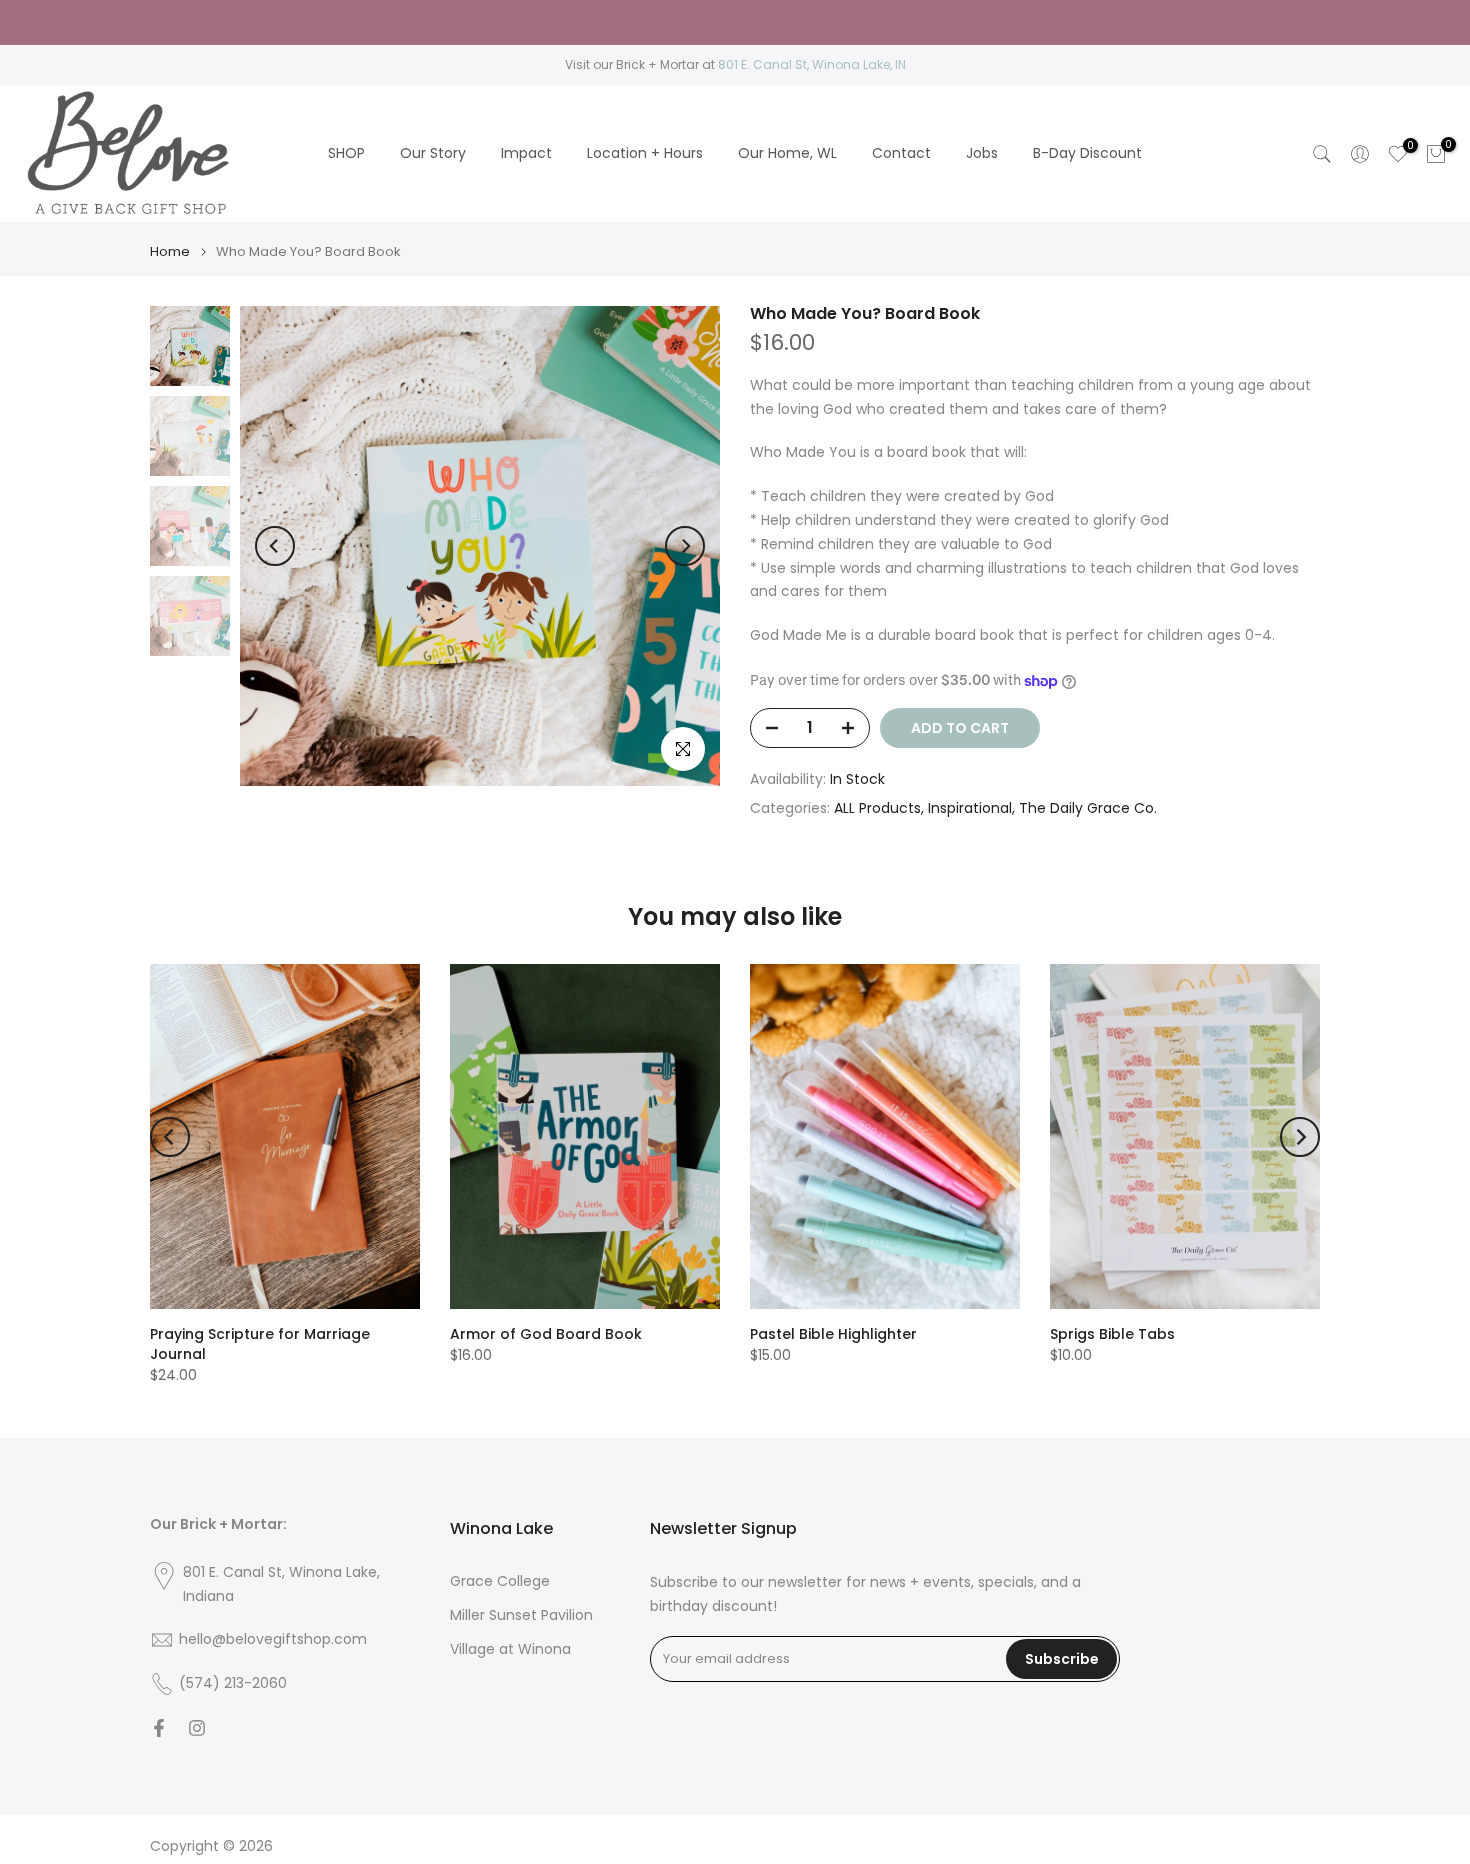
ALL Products (877, 808)
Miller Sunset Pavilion (521, 1615)
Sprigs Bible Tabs (1112, 1334)
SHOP (346, 153)
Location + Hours (645, 153)
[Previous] (275, 546)
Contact (901, 153)
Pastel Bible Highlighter (833, 1334)
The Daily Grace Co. (1088, 808)
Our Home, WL (787, 153)
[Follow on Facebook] (159, 1728)
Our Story (433, 153)
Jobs (982, 153)
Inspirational (970, 808)
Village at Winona (510, 1649)
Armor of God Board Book (546, 1334)
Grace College (500, 1581)
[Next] (685, 546)
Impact (526, 153)
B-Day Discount (1087, 153)
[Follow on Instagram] (197, 1728)
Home (170, 251)
